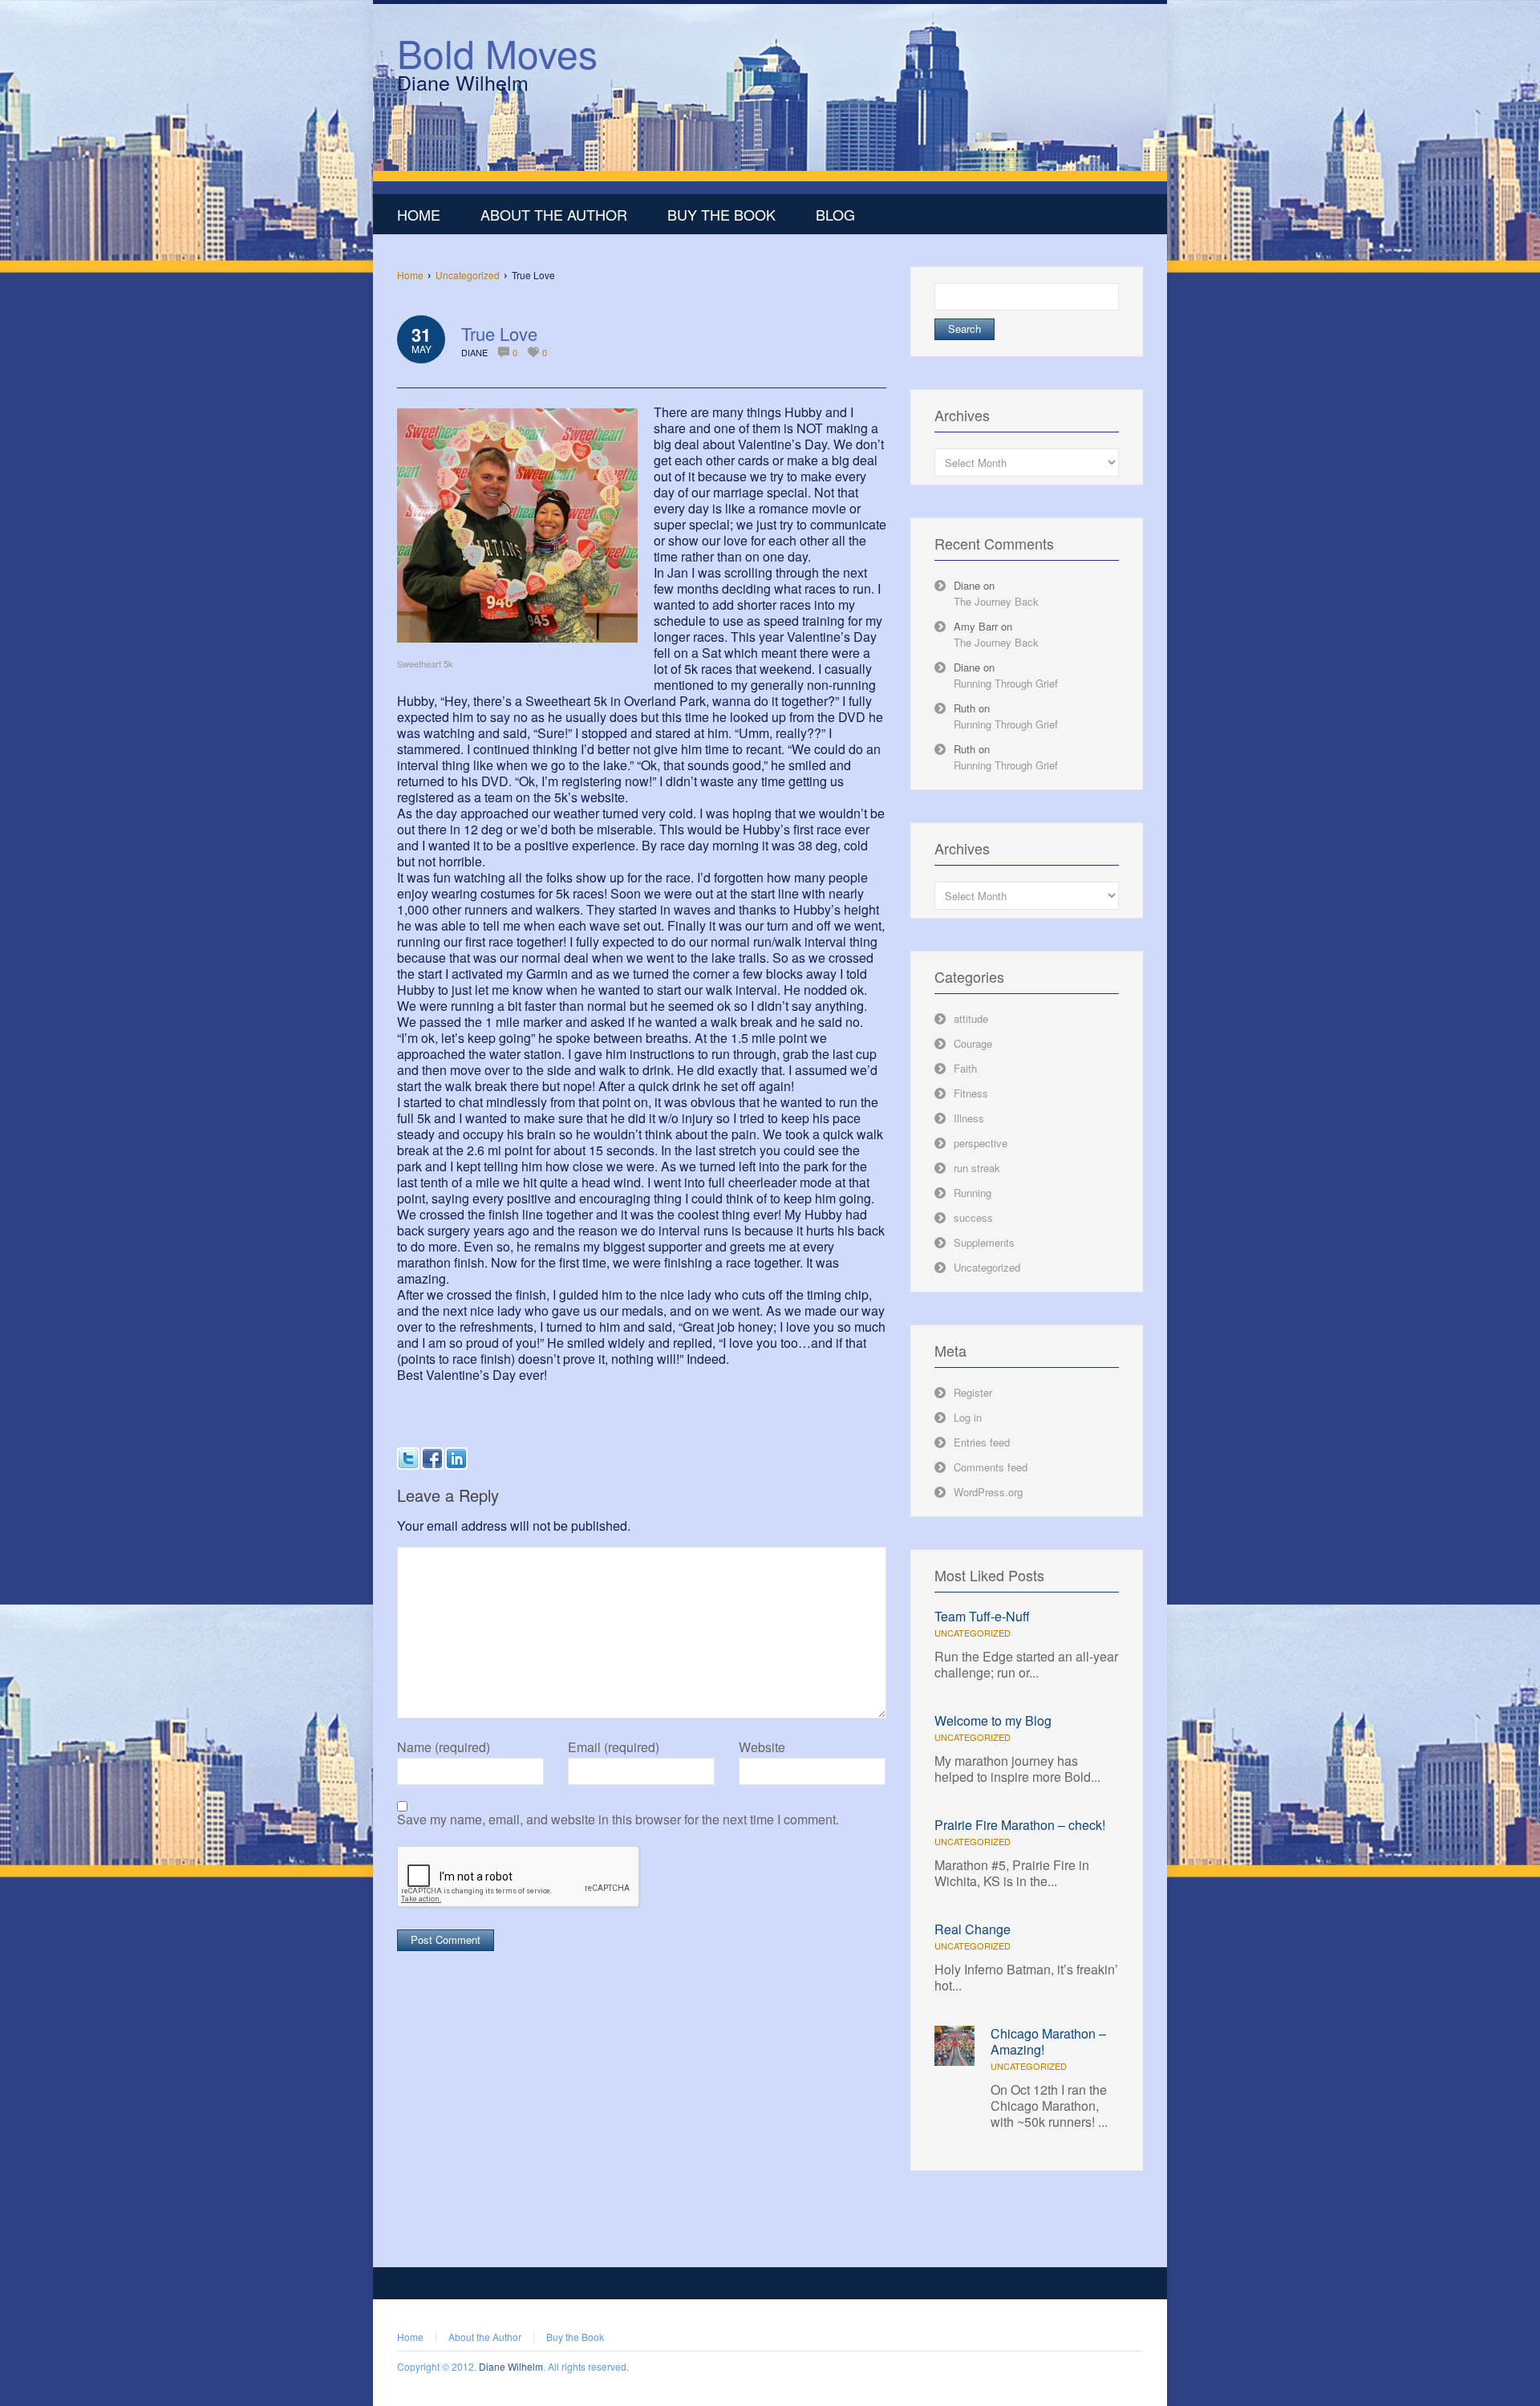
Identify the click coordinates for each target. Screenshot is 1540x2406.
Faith (965, 1068)
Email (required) (614, 1747)
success (973, 1217)
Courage (973, 1043)
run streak (977, 1168)
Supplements (984, 1242)
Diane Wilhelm (511, 2366)
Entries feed (982, 1442)
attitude (971, 1018)
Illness (969, 1118)
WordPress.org (988, 1492)
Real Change (973, 1929)
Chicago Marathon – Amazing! (1048, 2041)
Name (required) (444, 1747)
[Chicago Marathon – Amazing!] (954, 2061)
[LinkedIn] (456, 1459)
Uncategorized (468, 275)
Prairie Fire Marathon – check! (1020, 1825)
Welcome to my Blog (993, 1720)
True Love (499, 333)
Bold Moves (497, 53)
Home (410, 275)
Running (973, 1193)
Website (762, 1747)
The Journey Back (996, 601)
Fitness (971, 1093)
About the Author (485, 2337)
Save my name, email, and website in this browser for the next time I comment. (618, 1820)
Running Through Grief (1006, 683)
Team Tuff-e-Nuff (982, 1616)
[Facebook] (432, 1459)
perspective (981, 1143)
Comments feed (991, 1467)
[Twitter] (408, 1459)
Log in (968, 1417)
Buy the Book (575, 2337)
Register (973, 1392)
